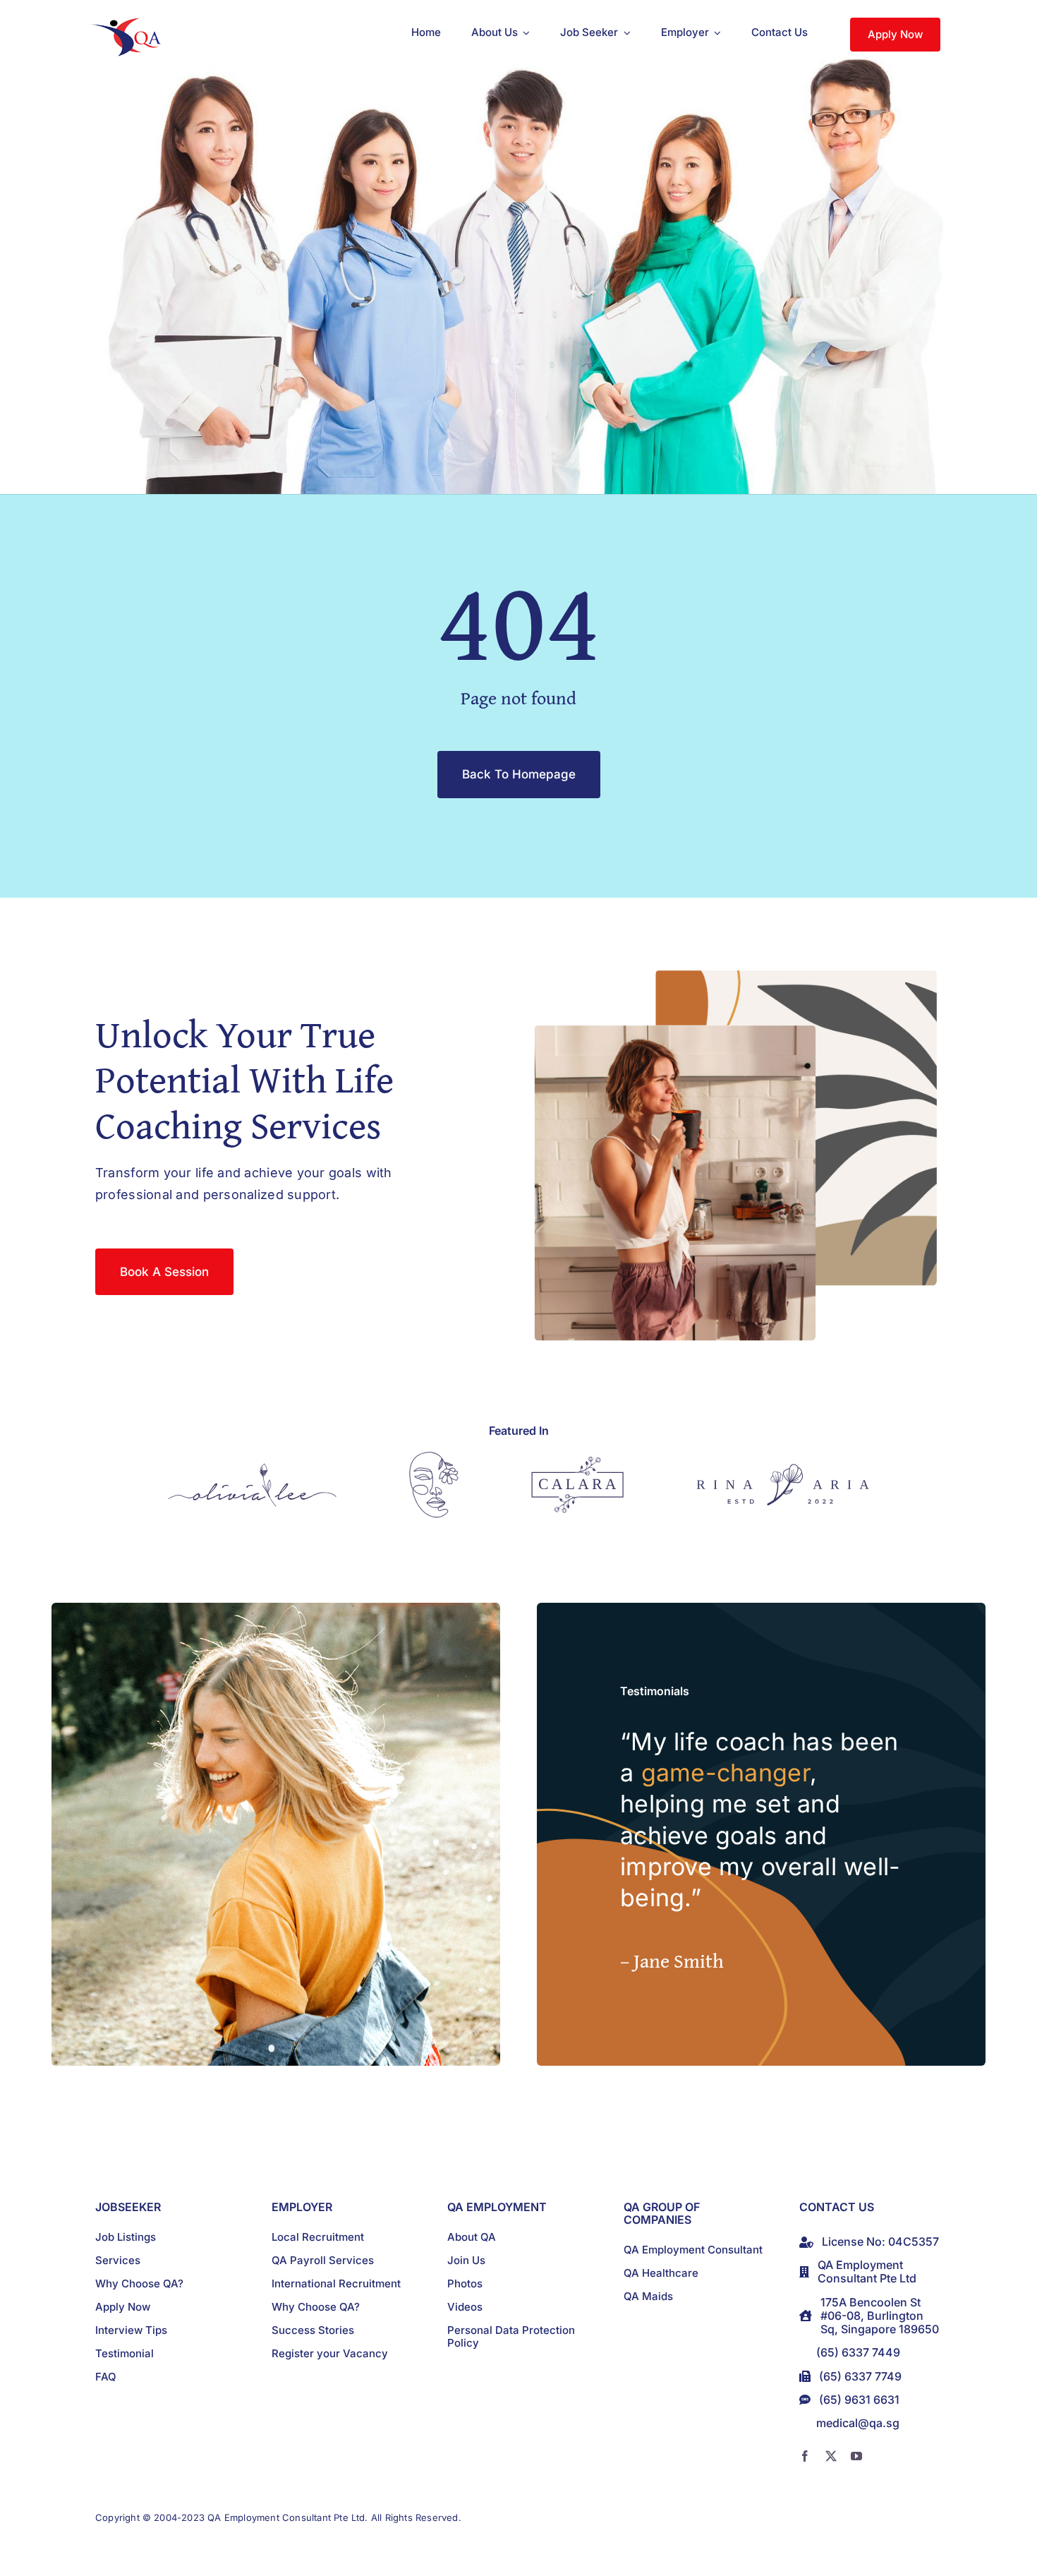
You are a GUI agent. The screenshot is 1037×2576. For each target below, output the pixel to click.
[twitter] (831, 2456)
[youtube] (856, 2456)
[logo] (128, 24)
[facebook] (805, 2456)
